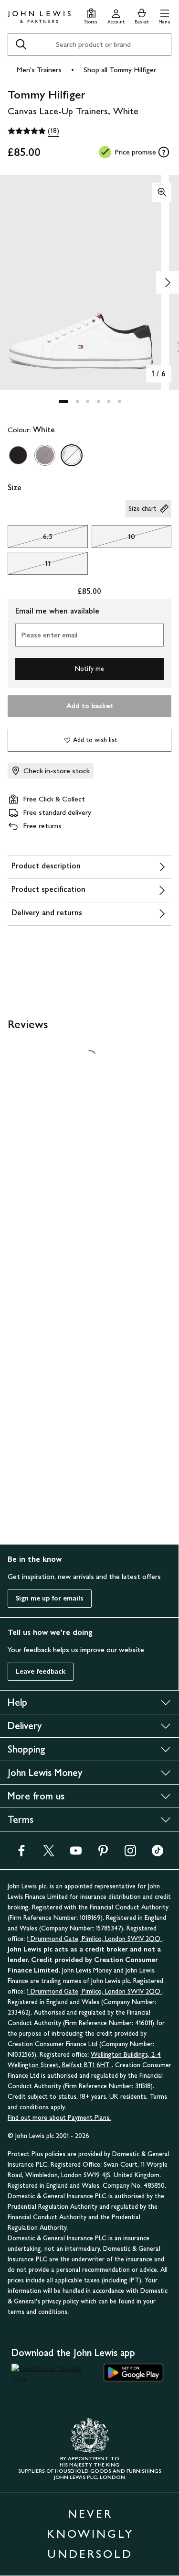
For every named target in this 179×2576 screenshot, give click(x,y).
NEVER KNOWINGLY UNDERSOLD (90, 2534)
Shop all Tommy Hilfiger (120, 70)
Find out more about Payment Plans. (59, 2118)
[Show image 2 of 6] (168, 283)
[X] (49, 1854)
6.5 (30, 539)
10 (113, 539)
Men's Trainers (39, 70)
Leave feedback (41, 1672)
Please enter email (49, 635)
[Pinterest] (103, 1854)
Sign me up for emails (50, 1598)
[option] (18, 455)
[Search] (21, 44)
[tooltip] (164, 152)
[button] (164, 15)
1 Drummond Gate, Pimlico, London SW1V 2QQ (95, 1939)
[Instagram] (130, 1854)
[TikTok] (158, 1854)
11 (29, 566)
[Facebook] (21, 1854)
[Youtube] (76, 1854)
